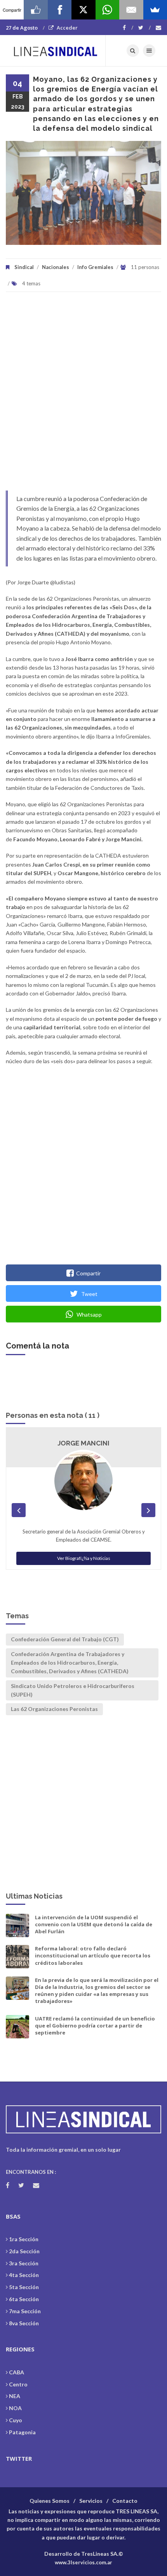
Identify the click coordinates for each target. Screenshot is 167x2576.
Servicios (91, 2501)
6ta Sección (24, 2299)
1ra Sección (24, 2239)
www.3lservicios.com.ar (83, 2562)
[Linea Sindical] (56, 51)
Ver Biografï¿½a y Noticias (84, 1558)
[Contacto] (158, 28)
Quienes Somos (50, 2501)
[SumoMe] (155, 10)
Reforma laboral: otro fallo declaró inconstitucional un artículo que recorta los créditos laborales (93, 1955)
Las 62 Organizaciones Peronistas (54, 1709)
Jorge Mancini (83, 1443)
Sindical (24, 267)
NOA (15, 2408)
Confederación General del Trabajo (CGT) (65, 1639)
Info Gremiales (95, 267)
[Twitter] (144, 28)
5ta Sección (24, 2287)
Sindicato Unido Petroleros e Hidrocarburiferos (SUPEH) (73, 1690)
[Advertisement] (83, 395)
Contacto (125, 2501)
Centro (18, 2384)
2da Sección (24, 2251)
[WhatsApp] (107, 10)
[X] (83, 10)
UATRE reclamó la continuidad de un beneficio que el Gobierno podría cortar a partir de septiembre (95, 2026)
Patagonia (22, 2432)
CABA (17, 2372)
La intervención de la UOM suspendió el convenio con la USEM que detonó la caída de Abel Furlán (94, 1924)
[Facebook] (128, 28)
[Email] (131, 10)
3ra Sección (24, 2263)
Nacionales (56, 267)
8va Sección (24, 2323)
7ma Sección (25, 2311)
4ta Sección (24, 2275)
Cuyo (16, 2420)
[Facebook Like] (36, 10)
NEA (15, 2396)
